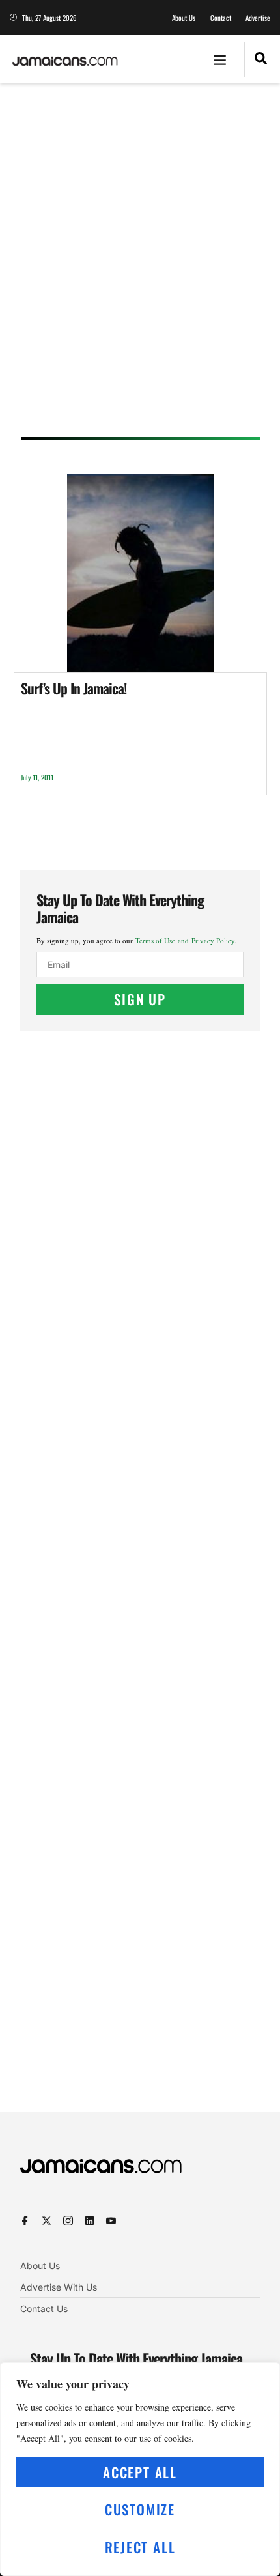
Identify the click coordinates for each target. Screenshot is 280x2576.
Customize (140, 2509)
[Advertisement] (140, 265)
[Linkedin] (90, 2221)
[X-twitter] (47, 2221)
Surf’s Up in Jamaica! (74, 688)
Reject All (140, 2547)
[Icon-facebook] (25, 2221)
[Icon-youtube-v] (111, 2221)
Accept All (140, 2472)
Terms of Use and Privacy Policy (185, 940)
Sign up (140, 999)
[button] (220, 59)
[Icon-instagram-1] (68, 2221)
